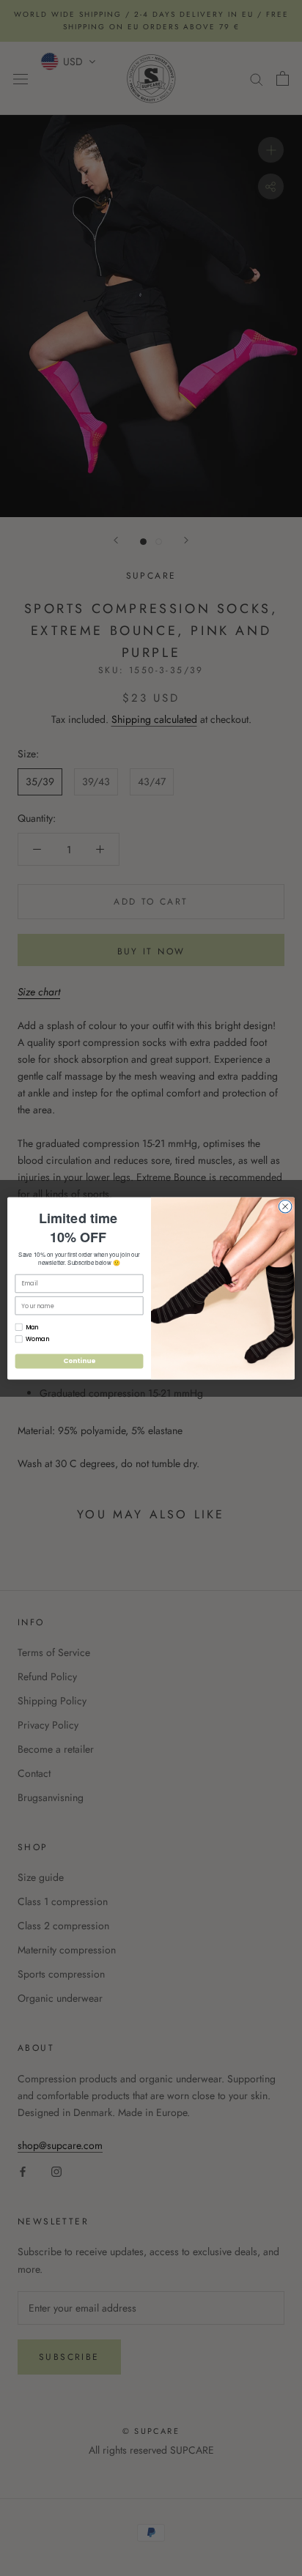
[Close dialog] (285, 1206)
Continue (79, 1361)
